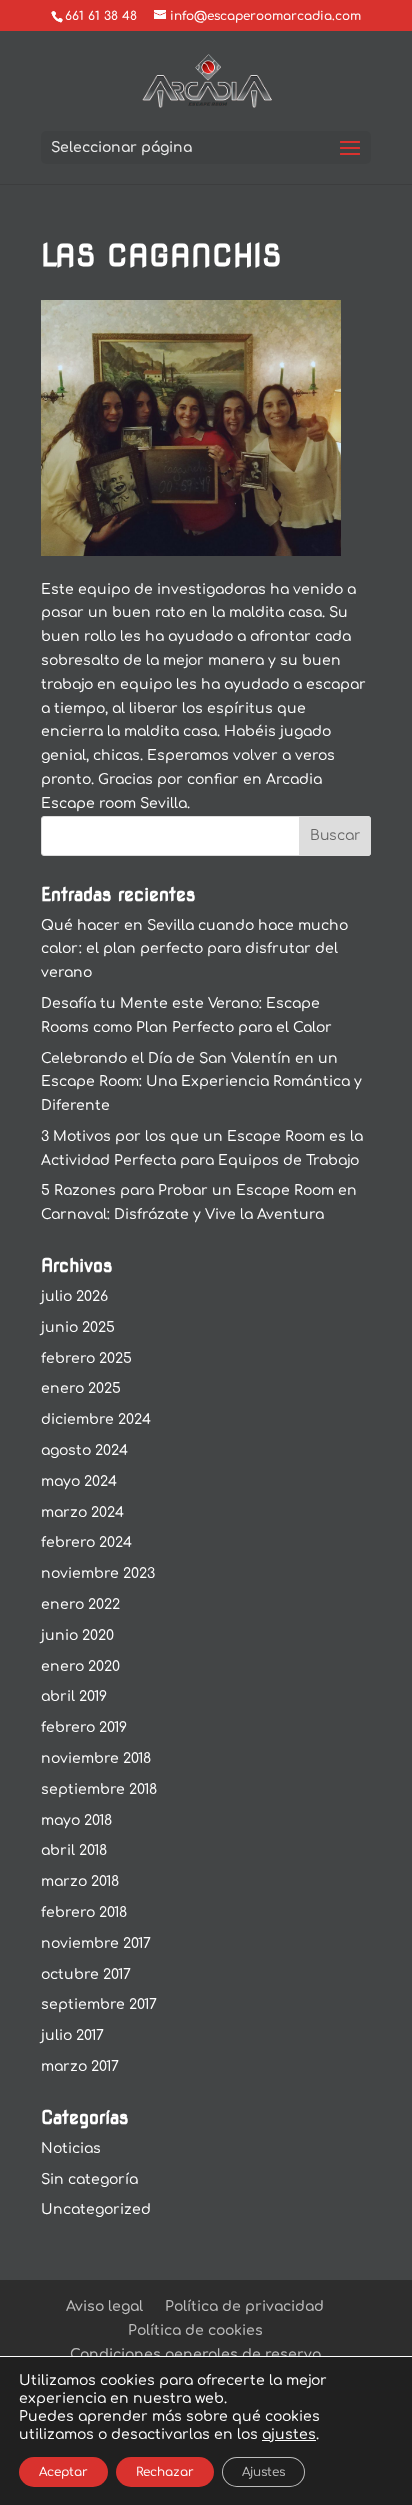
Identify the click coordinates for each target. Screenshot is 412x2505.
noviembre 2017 (96, 1943)
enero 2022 (80, 1604)
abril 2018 (74, 1850)
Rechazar (165, 2472)
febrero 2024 (86, 1542)
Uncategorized (96, 2209)
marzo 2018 (80, 1881)
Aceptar (63, 2472)
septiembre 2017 (99, 2004)
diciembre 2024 (96, 1419)
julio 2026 (74, 1296)
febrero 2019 (84, 1727)
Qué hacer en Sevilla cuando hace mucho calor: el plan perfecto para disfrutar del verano (194, 949)
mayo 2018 (76, 1820)
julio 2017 (72, 2035)
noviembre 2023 (98, 1573)
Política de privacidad (244, 2306)
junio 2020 (77, 1635)
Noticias (71, 2148)
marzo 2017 (80, 2066)
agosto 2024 (84, 1450)
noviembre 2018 (96, 1758)
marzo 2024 (82, 1512)
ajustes (289, 2434)
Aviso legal (104, 2306)
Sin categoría (89, 2179)
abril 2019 (74, 1696)
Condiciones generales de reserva (195, 2354)
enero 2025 (81, 1388)
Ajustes (263, 2472)
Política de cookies (195, 2330)
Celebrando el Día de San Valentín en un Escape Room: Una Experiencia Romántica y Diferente (201, 1082)
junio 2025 (78, 1327)
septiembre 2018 (99, 1789)
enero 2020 (80, 1666)
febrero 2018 (84, 1912)
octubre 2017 (86, 1974)
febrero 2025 (86, 1358)
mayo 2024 (79, 1481)
